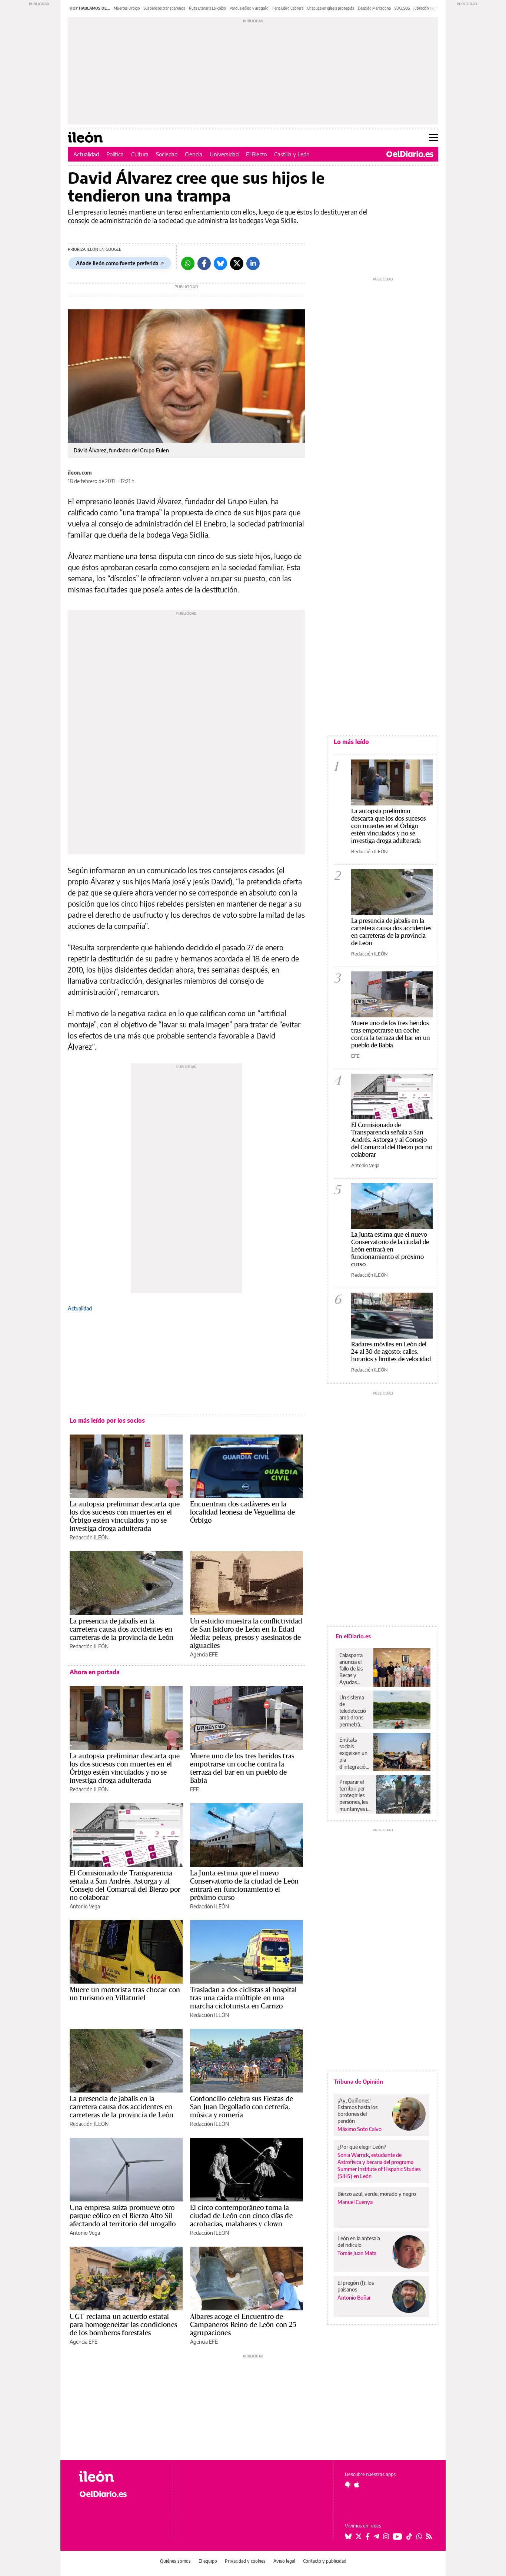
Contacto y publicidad (325, 2561)
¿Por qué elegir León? (362, 2147)
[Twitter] (237, 263)
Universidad (224, 154)
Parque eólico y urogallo (249, 8)
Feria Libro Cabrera (288, 8)
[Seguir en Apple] (357, 2484)
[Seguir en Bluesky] (348, 2536)
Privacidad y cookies (245, 2561)
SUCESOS (402, 8)
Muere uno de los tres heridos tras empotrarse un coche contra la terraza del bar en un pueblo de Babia (242, 1768)
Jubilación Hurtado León (433, 8)
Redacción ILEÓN (89, 1537)
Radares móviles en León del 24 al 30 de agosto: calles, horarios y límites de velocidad (391, 1351)
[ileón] (120, 2477)
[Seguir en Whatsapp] (419, 2536)
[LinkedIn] (253, 263)
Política (115, 154)
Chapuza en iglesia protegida (331, 8)
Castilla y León (292, 154)
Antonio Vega (85, 1906)
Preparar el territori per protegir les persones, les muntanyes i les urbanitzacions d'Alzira (356, 1795)
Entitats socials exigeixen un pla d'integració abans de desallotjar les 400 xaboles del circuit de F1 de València (354, 1753)
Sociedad (167, 154)
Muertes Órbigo (127, 8)
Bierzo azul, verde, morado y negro (377, 2194)
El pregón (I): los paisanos (356, 2286)
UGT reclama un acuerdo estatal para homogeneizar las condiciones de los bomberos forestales (123, 2324)
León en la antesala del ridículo (359, 2242)
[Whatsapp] (188, 263)
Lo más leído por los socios (107, 1420)
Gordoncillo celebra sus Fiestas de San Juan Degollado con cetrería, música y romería (242, 2107)
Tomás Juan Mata (357, 2253)
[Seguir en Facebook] (368, 2536)
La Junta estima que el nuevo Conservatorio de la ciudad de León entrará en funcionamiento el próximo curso (244, 1885)
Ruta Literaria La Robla (207, 8)
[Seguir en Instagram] (386, 2536)
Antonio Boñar (354, 2298)
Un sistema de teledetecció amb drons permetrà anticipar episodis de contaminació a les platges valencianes (354, 1711)
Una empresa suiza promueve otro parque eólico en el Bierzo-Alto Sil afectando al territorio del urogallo (123, 2216)
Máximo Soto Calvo (359, 2129)
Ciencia (194, 154)
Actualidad (86, 154)
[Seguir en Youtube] (397, 2536)
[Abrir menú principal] (434, 137)
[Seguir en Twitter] (359, 2536)
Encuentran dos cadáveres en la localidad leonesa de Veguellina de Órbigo (242, 1512)
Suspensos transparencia (164, 8)
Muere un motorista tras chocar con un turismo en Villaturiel (125, 1994)
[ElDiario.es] (410, 154)
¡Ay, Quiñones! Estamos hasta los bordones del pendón (357, 2110)
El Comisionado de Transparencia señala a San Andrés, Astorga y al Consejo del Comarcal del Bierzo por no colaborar (125, 1885)
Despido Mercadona (374, 8)
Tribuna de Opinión (358, 2081)
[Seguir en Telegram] (376, 2536)
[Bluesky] (220, 263)
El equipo (208, 2561)
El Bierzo (256, 154)
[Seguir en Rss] (429, 2536)
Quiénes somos (175, 2561)
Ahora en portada (95, 1672)
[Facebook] (204, 263)
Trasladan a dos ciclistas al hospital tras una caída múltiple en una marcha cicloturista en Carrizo (244, 1998)
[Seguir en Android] (348, 2484)
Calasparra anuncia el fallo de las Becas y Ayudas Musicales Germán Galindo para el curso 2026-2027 (354, 1669)
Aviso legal (284, 2561)
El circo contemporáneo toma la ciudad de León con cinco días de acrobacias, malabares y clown (241, 2216)
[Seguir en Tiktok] (409, 2536)
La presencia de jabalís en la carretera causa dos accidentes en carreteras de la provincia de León (121, 1629)
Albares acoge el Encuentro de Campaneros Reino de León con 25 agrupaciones (243, 2324)
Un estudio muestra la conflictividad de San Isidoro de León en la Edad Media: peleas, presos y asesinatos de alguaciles (246, 1633)
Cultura (140, 154)
